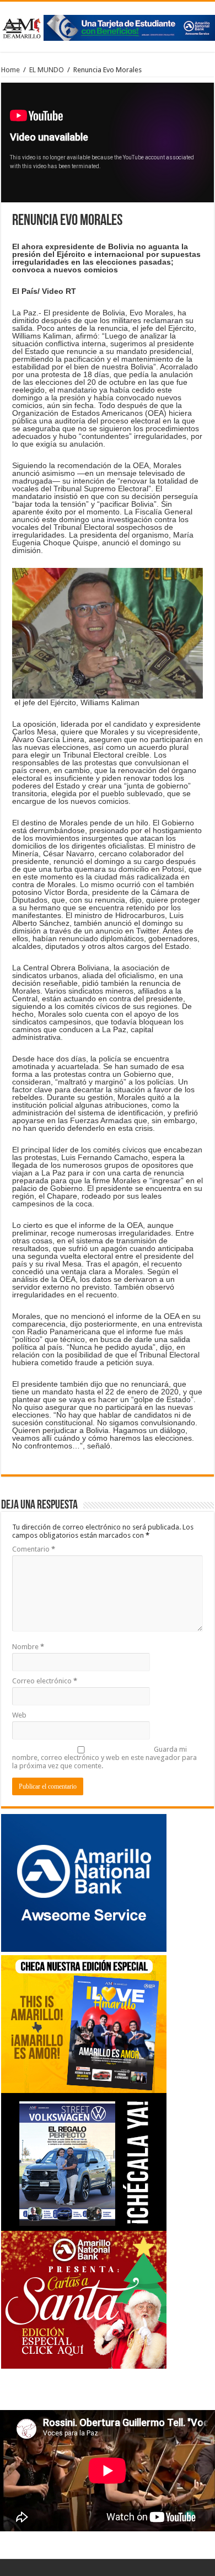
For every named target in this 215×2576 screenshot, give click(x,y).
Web (19, 1715)
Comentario (34, 1549)
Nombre (28, 1647)
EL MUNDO (47, 70)
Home (10, 70)
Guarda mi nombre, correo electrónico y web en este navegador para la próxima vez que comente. (104, 1757)
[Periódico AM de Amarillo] (108, 26)
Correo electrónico (45, 1681)
